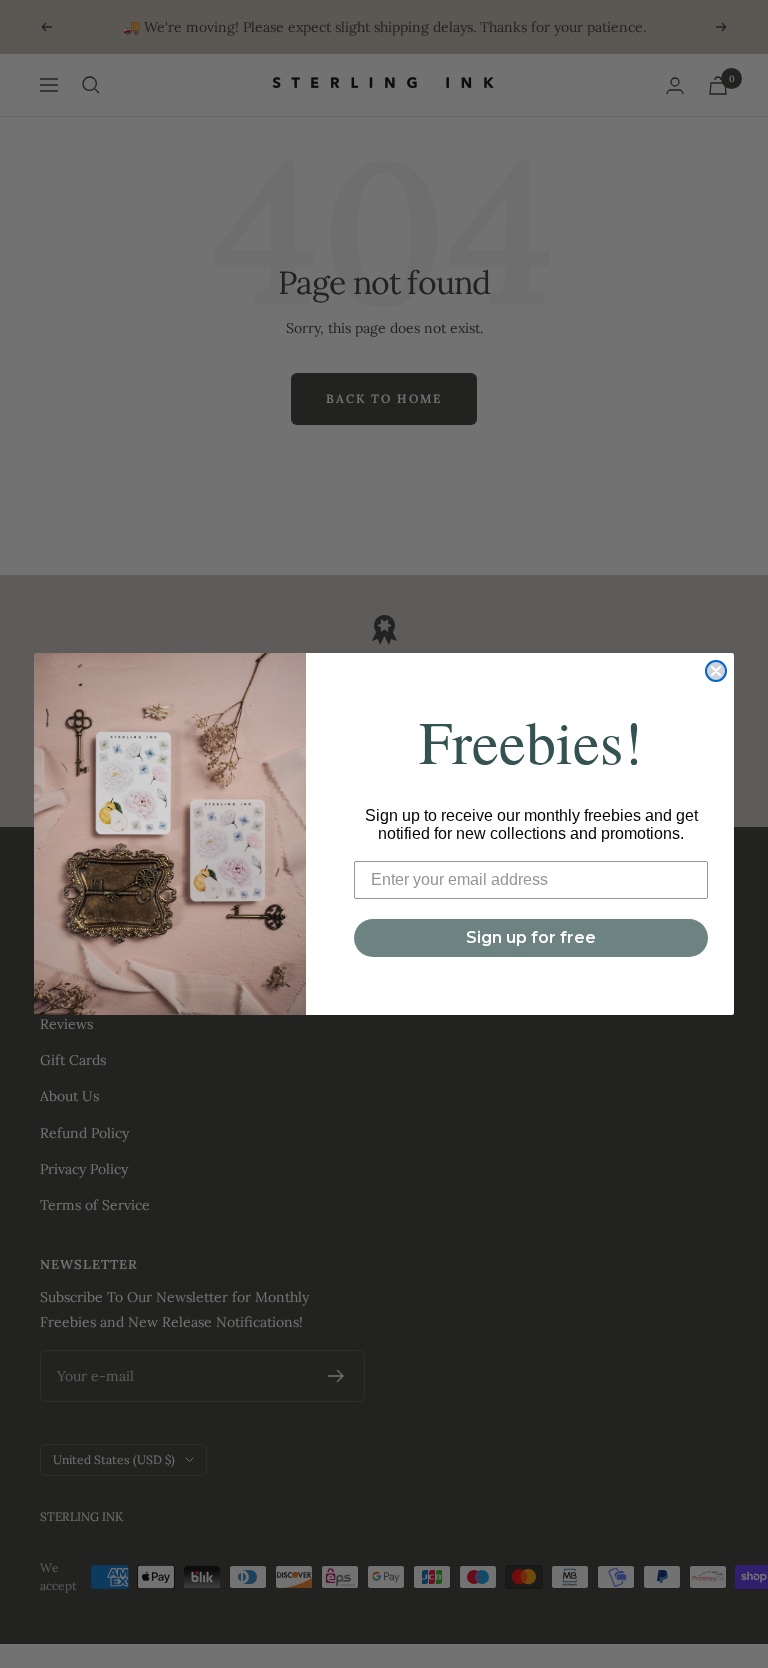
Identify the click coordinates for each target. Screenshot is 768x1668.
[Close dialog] (716, 671)
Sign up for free (531, 937)
